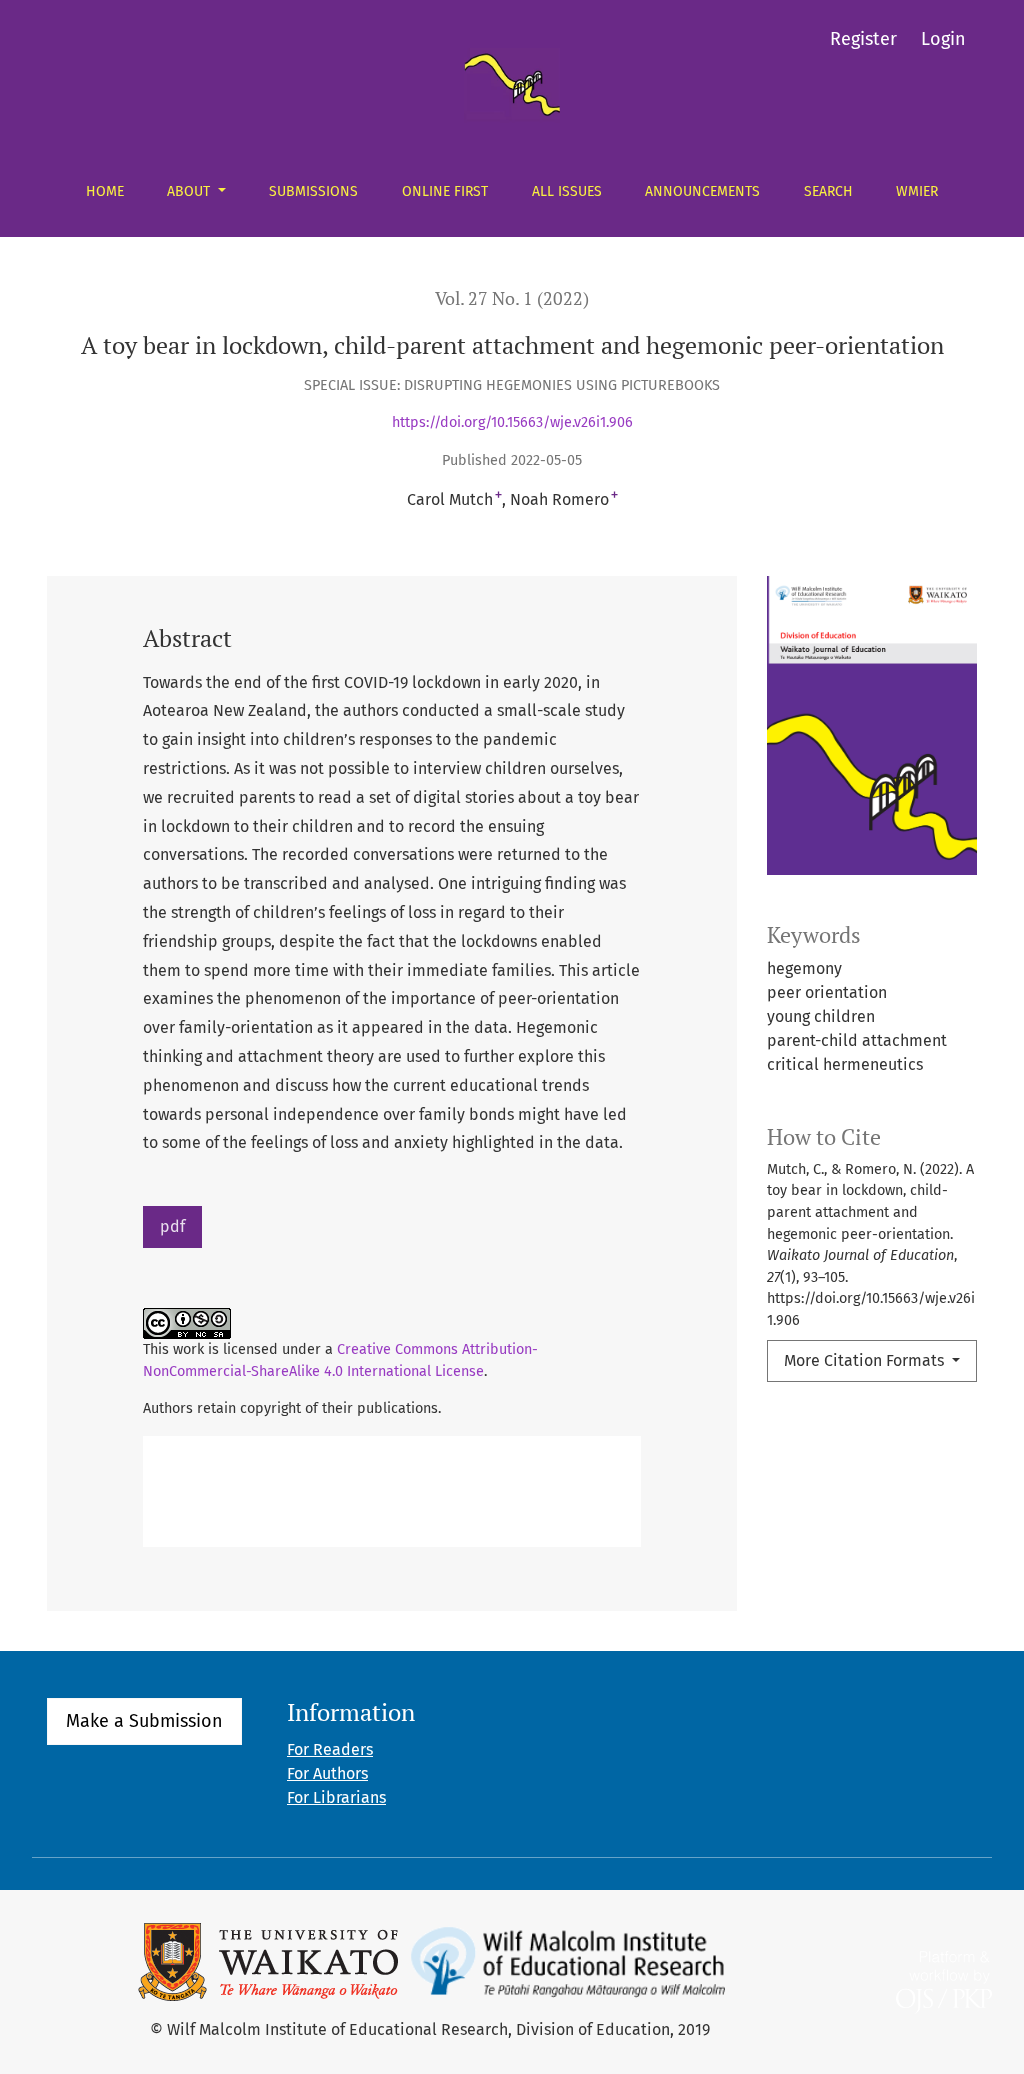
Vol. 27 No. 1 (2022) (512, 298)
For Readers (330, 1749)
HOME (105, 191)
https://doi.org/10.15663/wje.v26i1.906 (512, 422)
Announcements (702, 191)
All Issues (567, 191)
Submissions (313, 191)
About (190, 191)
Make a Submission (144, 1721)
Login (943, 39)
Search (828, 191)
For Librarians (336, 1797)
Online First (445, 191)
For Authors (327, 1773)
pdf (172, 1226)
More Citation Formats (866, 1360)
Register (863, 39)
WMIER (917, 191)
